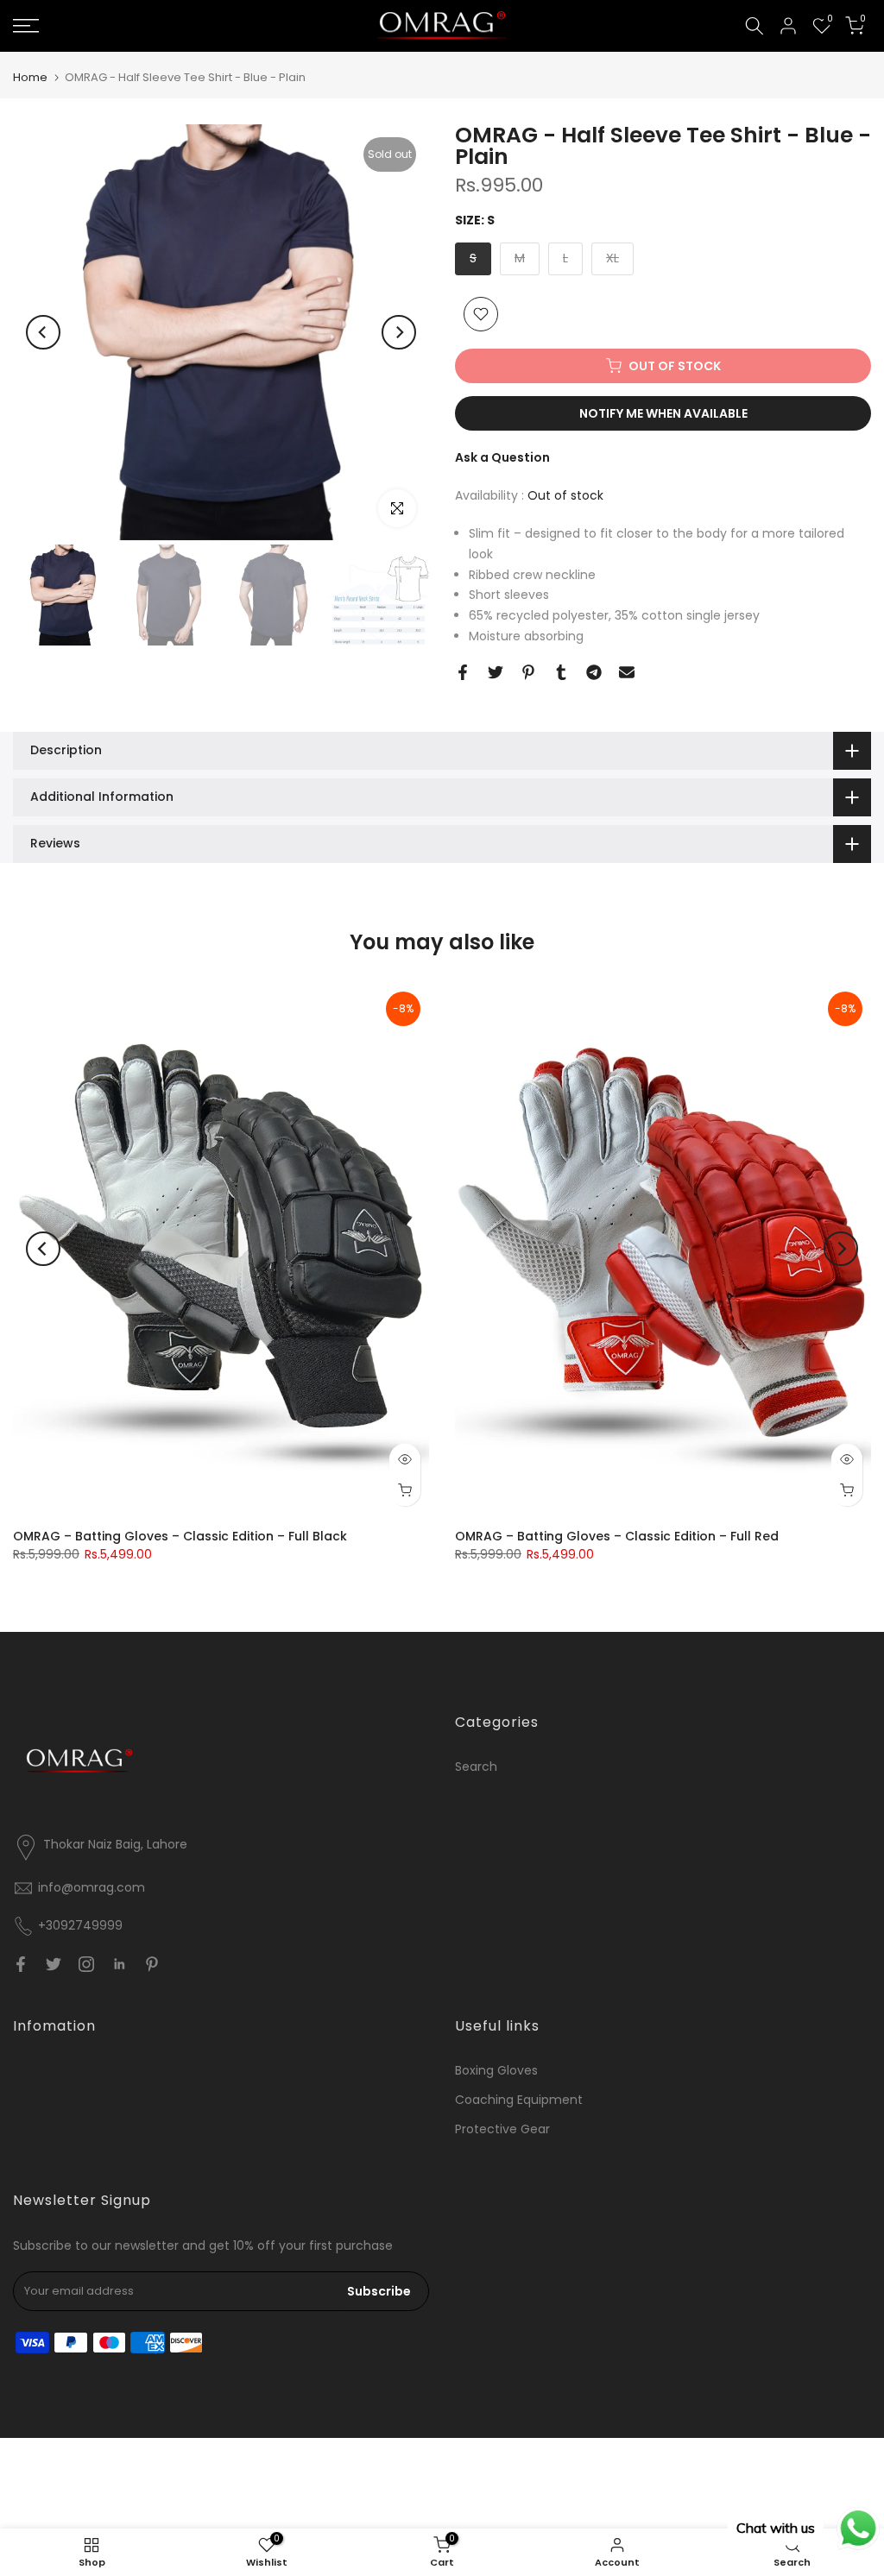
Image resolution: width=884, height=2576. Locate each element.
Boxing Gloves (496, 2070)
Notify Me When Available (663, 413)
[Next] (399, 332)
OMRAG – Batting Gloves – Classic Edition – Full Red (617, 1536)
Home (30, 77)
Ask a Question (502, 457)
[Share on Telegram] (594, 672)
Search (476, 1767)
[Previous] (43, 332)
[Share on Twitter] (496, 672)
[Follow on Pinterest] (152, 1964)
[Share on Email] (627, 672)
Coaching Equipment (519, 2100)
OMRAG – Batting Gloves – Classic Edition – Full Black (180, 1536)
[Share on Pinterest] (528, 672)
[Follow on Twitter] (54, 1964)
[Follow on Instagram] (86, 1964)
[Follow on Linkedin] (119, 1964)
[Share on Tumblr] (561, 672)
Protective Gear (502, 2129)
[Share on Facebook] (463, 672)
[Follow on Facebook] (21, 1964)
